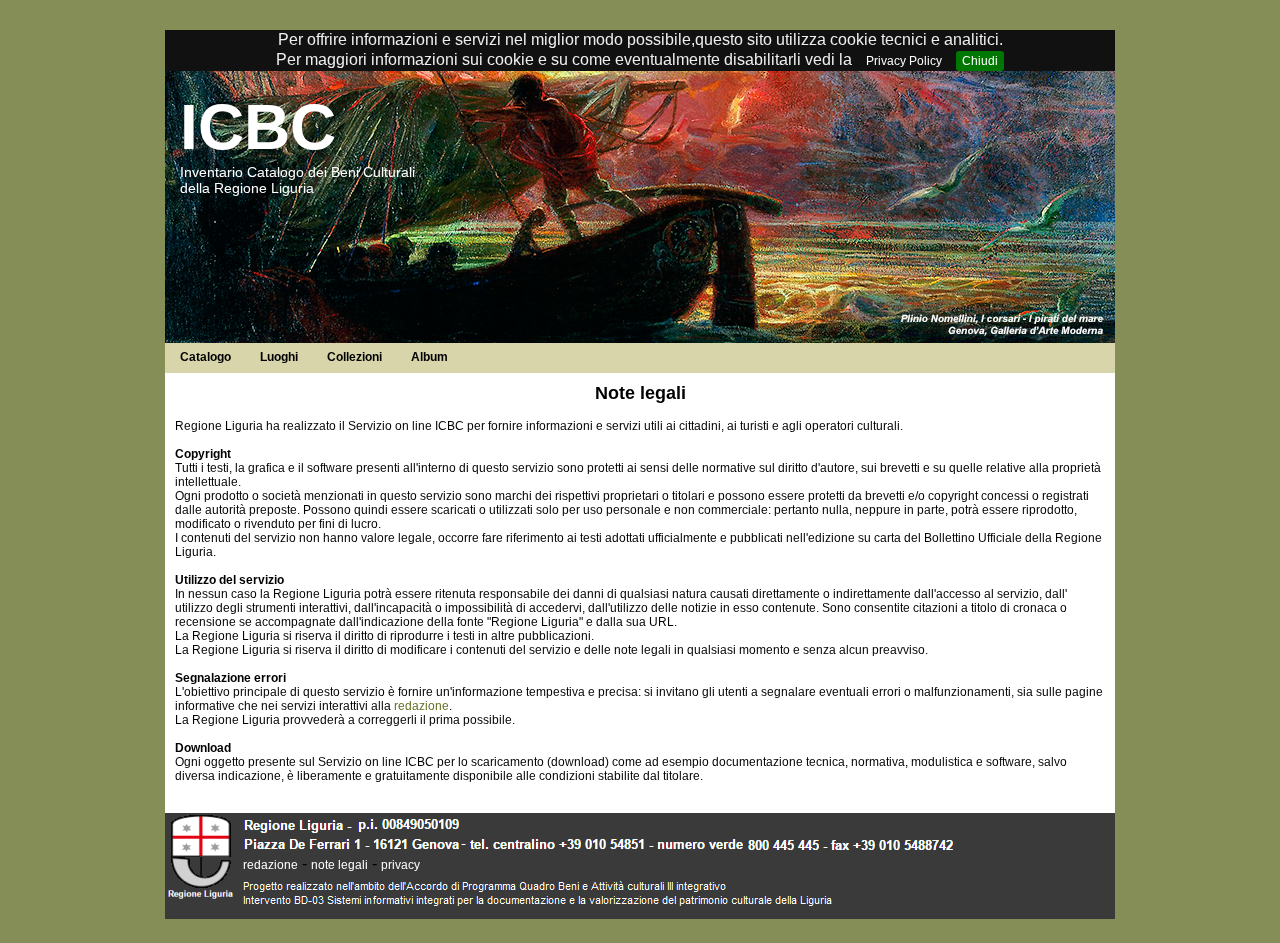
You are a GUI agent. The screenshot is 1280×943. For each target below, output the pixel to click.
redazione (421, 706)
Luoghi (279, 357)
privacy (400, 865)
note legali (339, 865)
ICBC (258, 127)
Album (429, 357)
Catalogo (205, 357)
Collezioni (354, 357)
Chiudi (980, 61)
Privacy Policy (904, 61)
